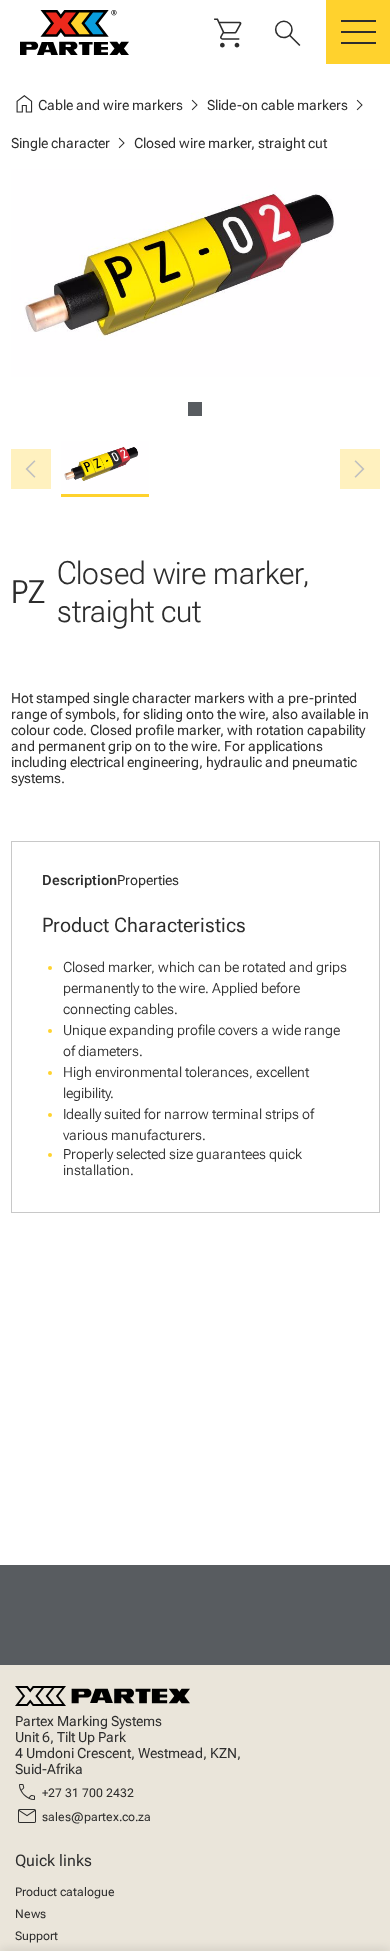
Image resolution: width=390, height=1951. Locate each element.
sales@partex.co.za (96, 1817)
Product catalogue (65, 1892)
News (30, 1914)
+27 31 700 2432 (88, 1793)
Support (36, 1936)
